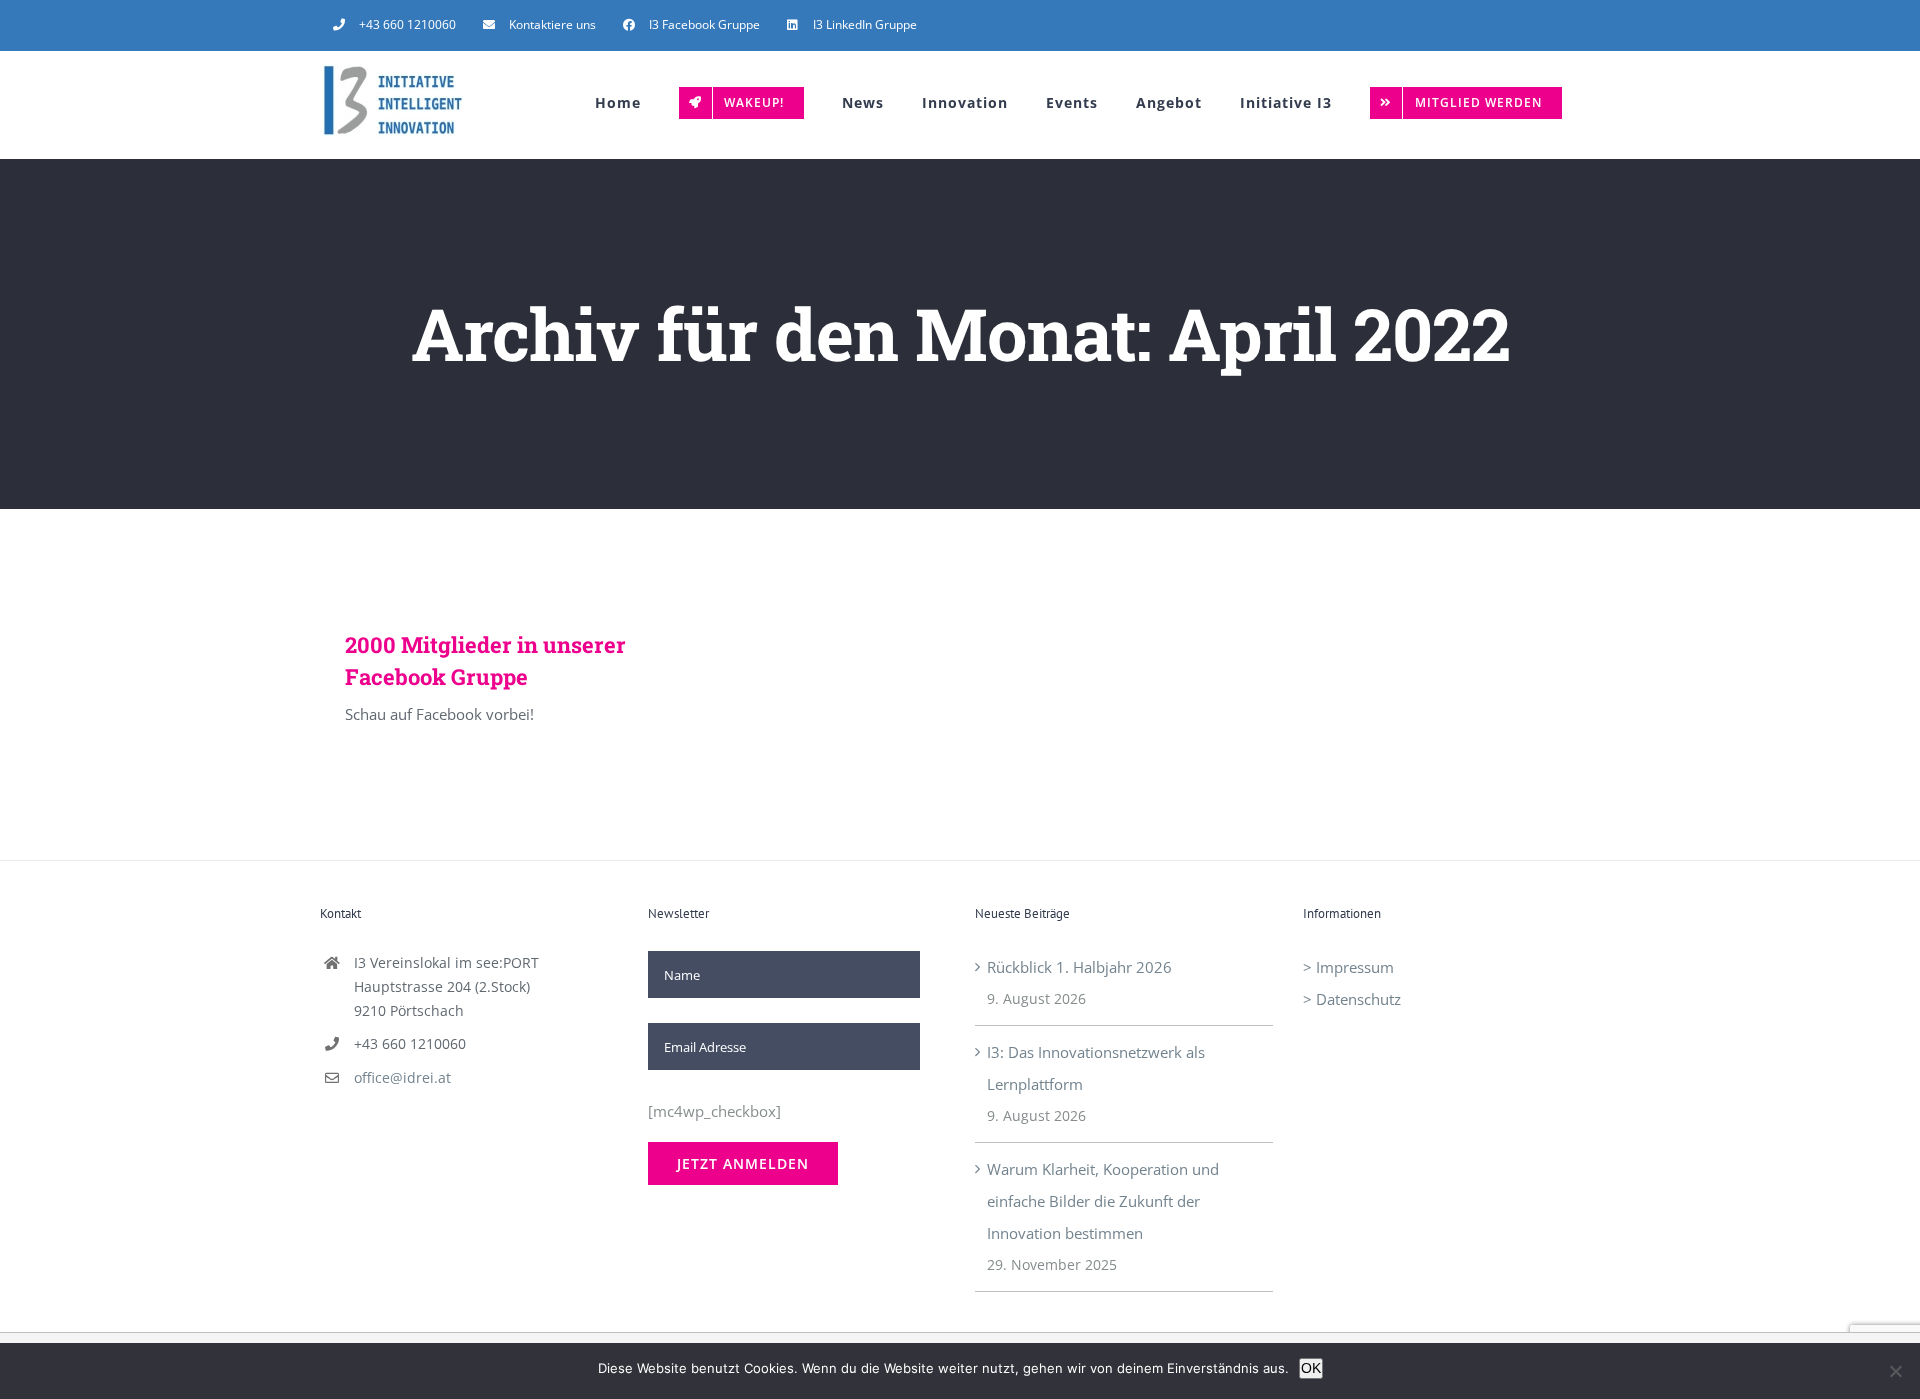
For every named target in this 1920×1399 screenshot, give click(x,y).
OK (1311, 1368)
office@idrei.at (402, 1077)
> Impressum (1348, 967)
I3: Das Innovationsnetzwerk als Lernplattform (1096, 1068)
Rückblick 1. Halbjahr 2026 (1079, 967)
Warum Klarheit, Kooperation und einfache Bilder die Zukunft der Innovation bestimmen (1103, 1201)
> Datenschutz (1352, 999)
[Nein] (1895, 1371)
